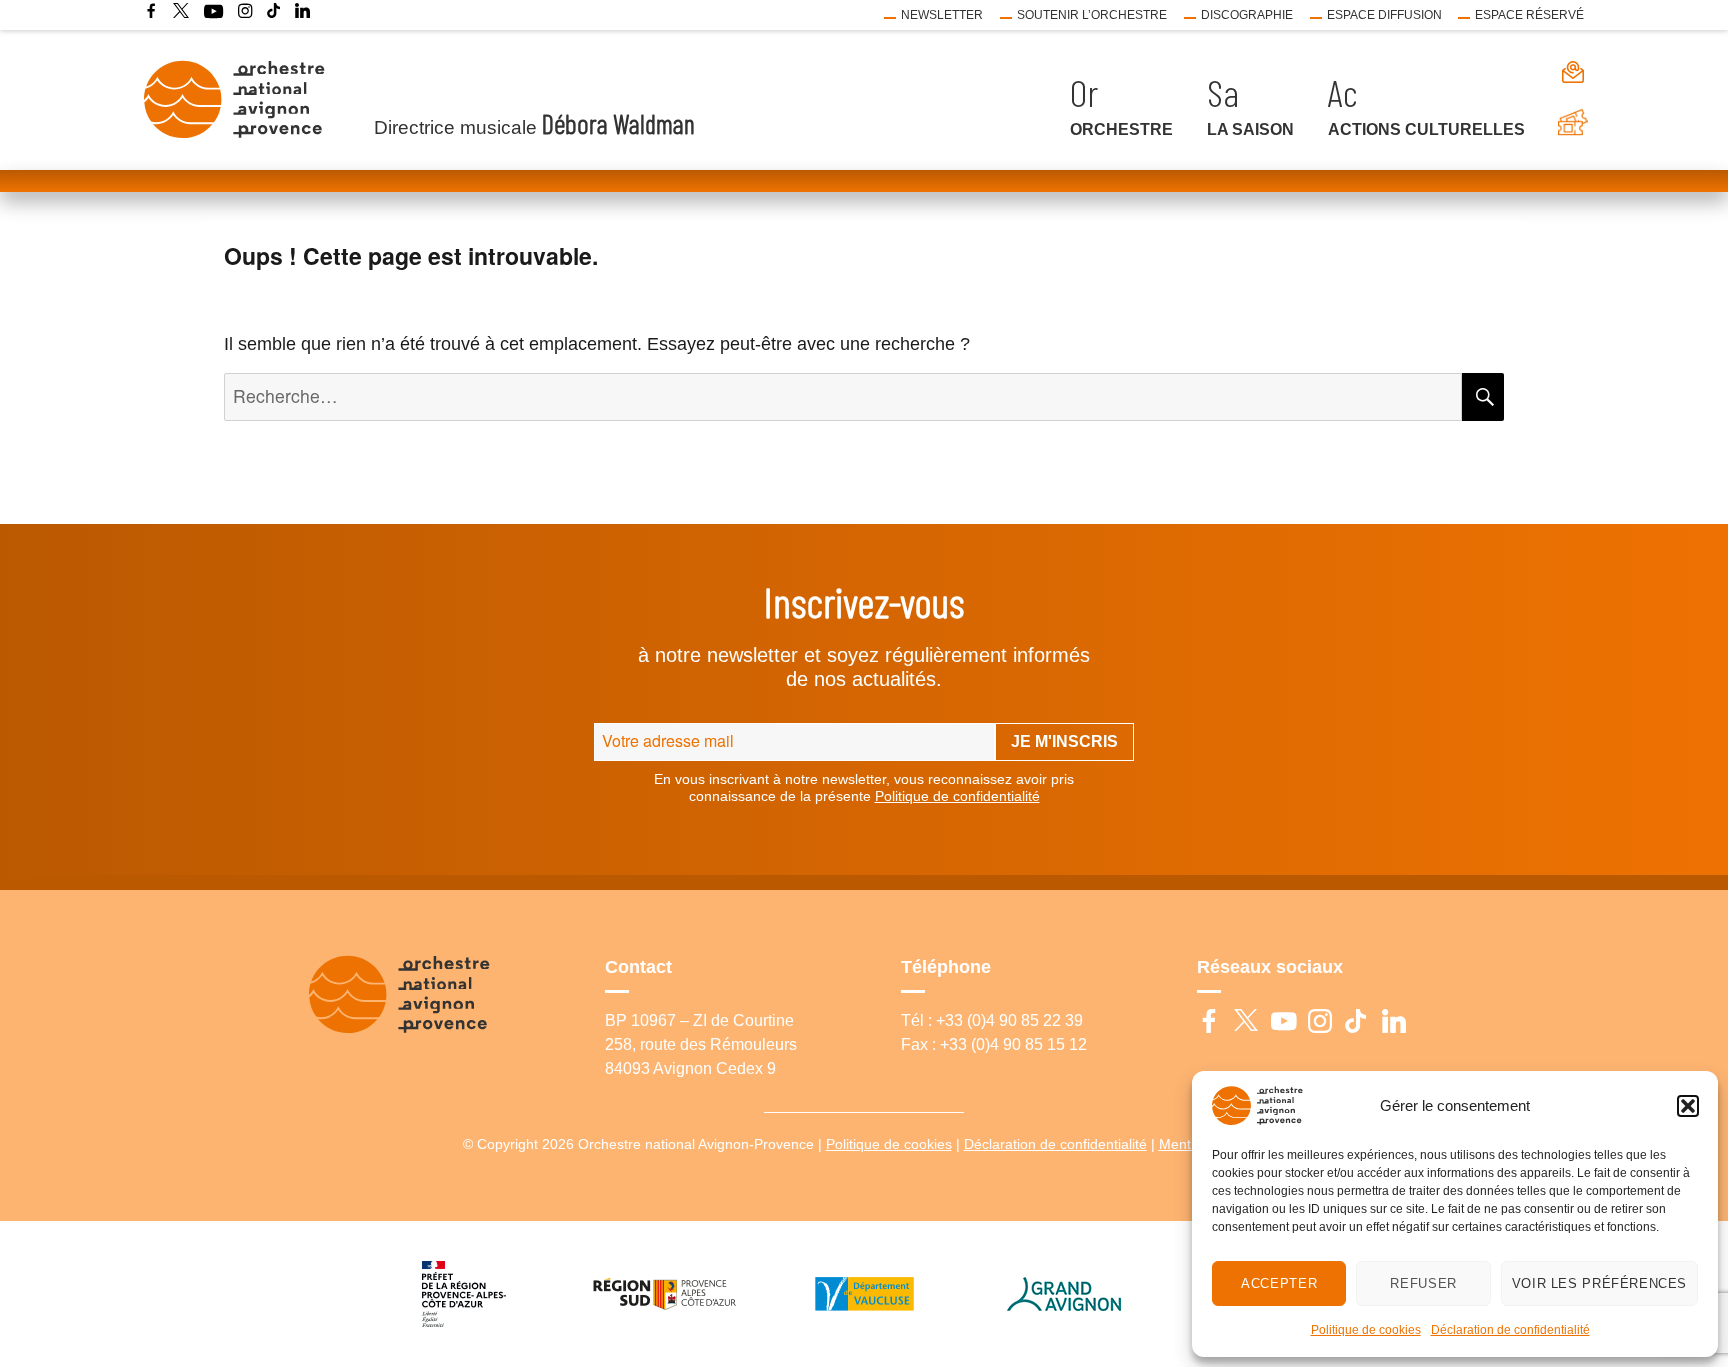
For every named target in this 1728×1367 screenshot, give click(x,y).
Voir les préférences (1599, 1283)
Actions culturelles (1426, 129)
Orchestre (1121, 129)
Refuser (1423, 1283)
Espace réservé (1529, 15)
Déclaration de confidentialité (1510, 1330)
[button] (1688, 1106)
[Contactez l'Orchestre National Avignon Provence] (1563, 71)
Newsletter (942, 15)
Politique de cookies (1366, 1330)
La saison (1250, 129)
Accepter (1279, 1283)
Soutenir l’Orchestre (1092, 15)
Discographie (1247, 15)
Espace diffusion (1384, 15)
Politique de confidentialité (957, 796)
